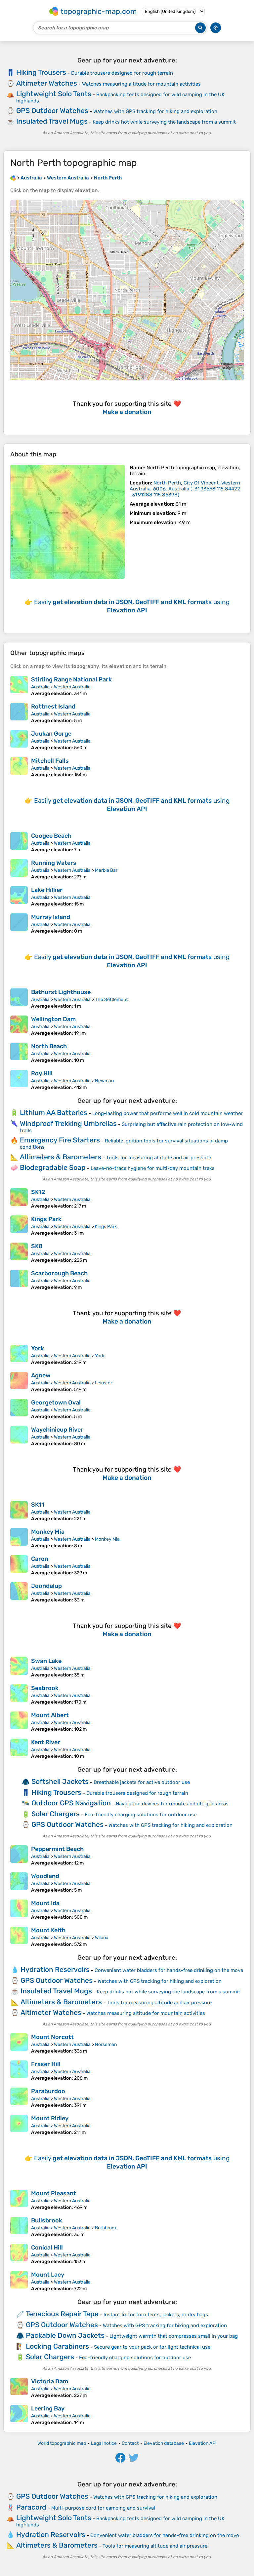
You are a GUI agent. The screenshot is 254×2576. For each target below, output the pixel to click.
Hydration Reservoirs (55, 1969)
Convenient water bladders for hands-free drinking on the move (169, 1970)
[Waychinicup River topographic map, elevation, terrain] (19, 1436)
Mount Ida (45, 1903)
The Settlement (111, 1000)
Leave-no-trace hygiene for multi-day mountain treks (153, 1168)
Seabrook (45, 1688)
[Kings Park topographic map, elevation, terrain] (19, 1226)
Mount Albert (50, 1715)
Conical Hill (47, 2248)
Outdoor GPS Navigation (71, 1803)
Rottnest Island (53, 707)
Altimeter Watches (47, 83)
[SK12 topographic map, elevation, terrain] (19, 1199)
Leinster (104, 1383)
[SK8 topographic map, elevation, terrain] (19, 1253)
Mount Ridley (50, 2118)
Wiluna (102, 1938)
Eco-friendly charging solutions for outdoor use (141, 1815)
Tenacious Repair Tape (62, 2314)
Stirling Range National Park (71, 679)
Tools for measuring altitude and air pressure (159, 1158)
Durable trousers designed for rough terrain (122, 73)
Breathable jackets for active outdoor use (142, 1782)
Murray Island (51, 917)
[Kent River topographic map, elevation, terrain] (19, 1749)
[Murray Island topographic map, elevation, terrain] (19, 924)
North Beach (49, 1046)
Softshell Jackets (60, 1781)
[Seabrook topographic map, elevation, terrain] (19, 1695)
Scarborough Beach (59, 1273)
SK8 (37, 1246)
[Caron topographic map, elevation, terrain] (19, 1565)
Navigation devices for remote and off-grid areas (172, 1804)
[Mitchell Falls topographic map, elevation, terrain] (19, 767)
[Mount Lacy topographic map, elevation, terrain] (19, 2281)
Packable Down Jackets (65, 2335)
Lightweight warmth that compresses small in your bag (174, 2336)
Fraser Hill (46, 2064)
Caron (40, 1559)
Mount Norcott (52, 2037)
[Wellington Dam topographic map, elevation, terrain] (19, 1026)
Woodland (45, 1876)
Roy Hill (42, 1073)
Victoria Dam (50, 2381)
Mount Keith (48, 1930)
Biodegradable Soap (53, 1167)
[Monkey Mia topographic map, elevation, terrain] (19, 1538)
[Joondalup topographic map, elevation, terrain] (19, 1593)
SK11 (38, 1505)
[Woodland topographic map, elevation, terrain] (19, 1883)
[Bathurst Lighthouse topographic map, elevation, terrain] (19, 999)
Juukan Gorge (51, 734)
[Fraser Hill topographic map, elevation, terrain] (19, 2071)
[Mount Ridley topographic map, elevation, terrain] (19, 2125)
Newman (104, 1081)
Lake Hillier (47, 890)
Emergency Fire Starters (60, 1140)
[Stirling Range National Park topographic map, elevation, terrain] (19, 686)
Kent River (46, 1742)
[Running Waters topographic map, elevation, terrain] (19, 869)
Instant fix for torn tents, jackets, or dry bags (156, 2315)
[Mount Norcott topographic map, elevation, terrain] (19, 2044)
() (185, 489)
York (38, 1348)
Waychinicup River (57, 1430)
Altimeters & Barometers (61, 1157)
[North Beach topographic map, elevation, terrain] (19, 1053)
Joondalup (46, 1586)
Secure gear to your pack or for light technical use (152, 2347)
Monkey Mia (48, 1532)
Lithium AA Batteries (54, 1113)
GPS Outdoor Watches (52, 111)
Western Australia (72, 687)
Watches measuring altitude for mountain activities (141, 84)
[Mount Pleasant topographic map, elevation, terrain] (19, 2200)
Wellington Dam (53, 1019)
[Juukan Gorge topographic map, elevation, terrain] (19, 740)
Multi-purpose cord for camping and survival (103, 2508)
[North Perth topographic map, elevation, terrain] (67, 522)
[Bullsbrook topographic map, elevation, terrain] (19, 2227)
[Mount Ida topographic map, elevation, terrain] (19, 1910)
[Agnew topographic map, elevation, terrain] (19, 1382)
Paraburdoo (48, 2091)
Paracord (31, 2507)
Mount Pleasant (54, 2193)
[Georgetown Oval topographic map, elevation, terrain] (19, 1409)
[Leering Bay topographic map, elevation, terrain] (19, 2415)
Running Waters (54, 863)
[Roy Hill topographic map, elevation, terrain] (19, 1080)
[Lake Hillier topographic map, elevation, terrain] (19, 897)
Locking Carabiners (57, 2346)
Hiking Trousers (41, 72)
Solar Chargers (56, 1814)
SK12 (38, 1192)
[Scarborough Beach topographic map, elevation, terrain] (19, 1280)
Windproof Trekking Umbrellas (68, 1123)
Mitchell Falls (50, 761)
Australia (40, 687)
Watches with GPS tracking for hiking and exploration (155, 111)
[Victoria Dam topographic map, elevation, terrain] (19, 2388)
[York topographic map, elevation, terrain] (19, 1355)
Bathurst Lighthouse (61, 992)
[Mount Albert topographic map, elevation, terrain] (19, 1722)
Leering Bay (48, 2408)
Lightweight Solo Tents (54, 94)
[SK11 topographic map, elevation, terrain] (19, 1511)
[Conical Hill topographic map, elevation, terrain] (19, 2254)
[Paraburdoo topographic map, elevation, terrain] (19, 2098)
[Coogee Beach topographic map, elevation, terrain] (19, 842)
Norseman (106, 2044)
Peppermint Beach (57, 1849)
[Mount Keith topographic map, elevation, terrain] (19, 1937)
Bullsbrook (47, 2220)
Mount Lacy (48, 2275)
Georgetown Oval (56, 1403)
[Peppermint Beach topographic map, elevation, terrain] (19, 1856)
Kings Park (46, 1219)
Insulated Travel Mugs (52, 121)
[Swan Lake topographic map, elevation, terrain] (19, 1668)
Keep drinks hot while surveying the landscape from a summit (164, 122)
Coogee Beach (51, 836)
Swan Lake (46, 1661)
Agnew (41, 1375)
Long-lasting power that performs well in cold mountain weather (168, 1113)
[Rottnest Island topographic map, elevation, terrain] (19, 713)
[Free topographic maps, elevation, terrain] (13, 178)
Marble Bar (106, 870)
